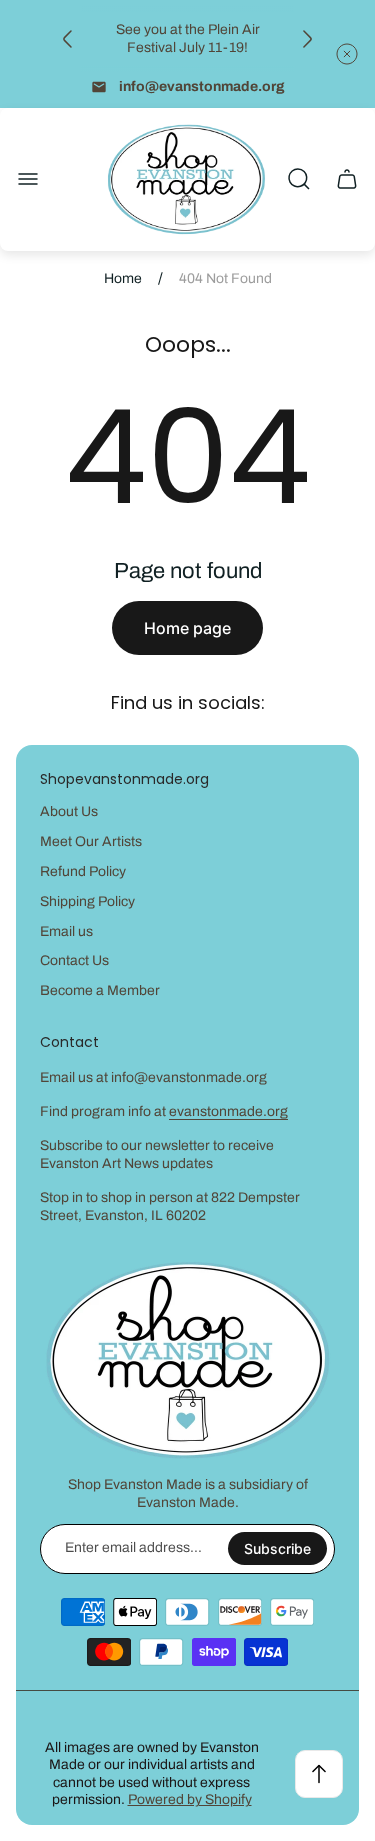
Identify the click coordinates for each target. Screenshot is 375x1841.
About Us (69, 811)
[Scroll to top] (319, 1774)
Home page (187, 628)
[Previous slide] (68, 39)
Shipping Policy (87, 901)
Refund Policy (83, 871)
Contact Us (74, 960)
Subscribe (277, 1548)
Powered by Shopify (190, 1799)
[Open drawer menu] (28, 179)
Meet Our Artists (91, 841)
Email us (66, 931)
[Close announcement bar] (347, 54)
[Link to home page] (188, 1360)
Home (123, 278)
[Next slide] (307, 39)
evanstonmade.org (228, 1111)
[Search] (299, 179)
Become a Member (100, 990)
